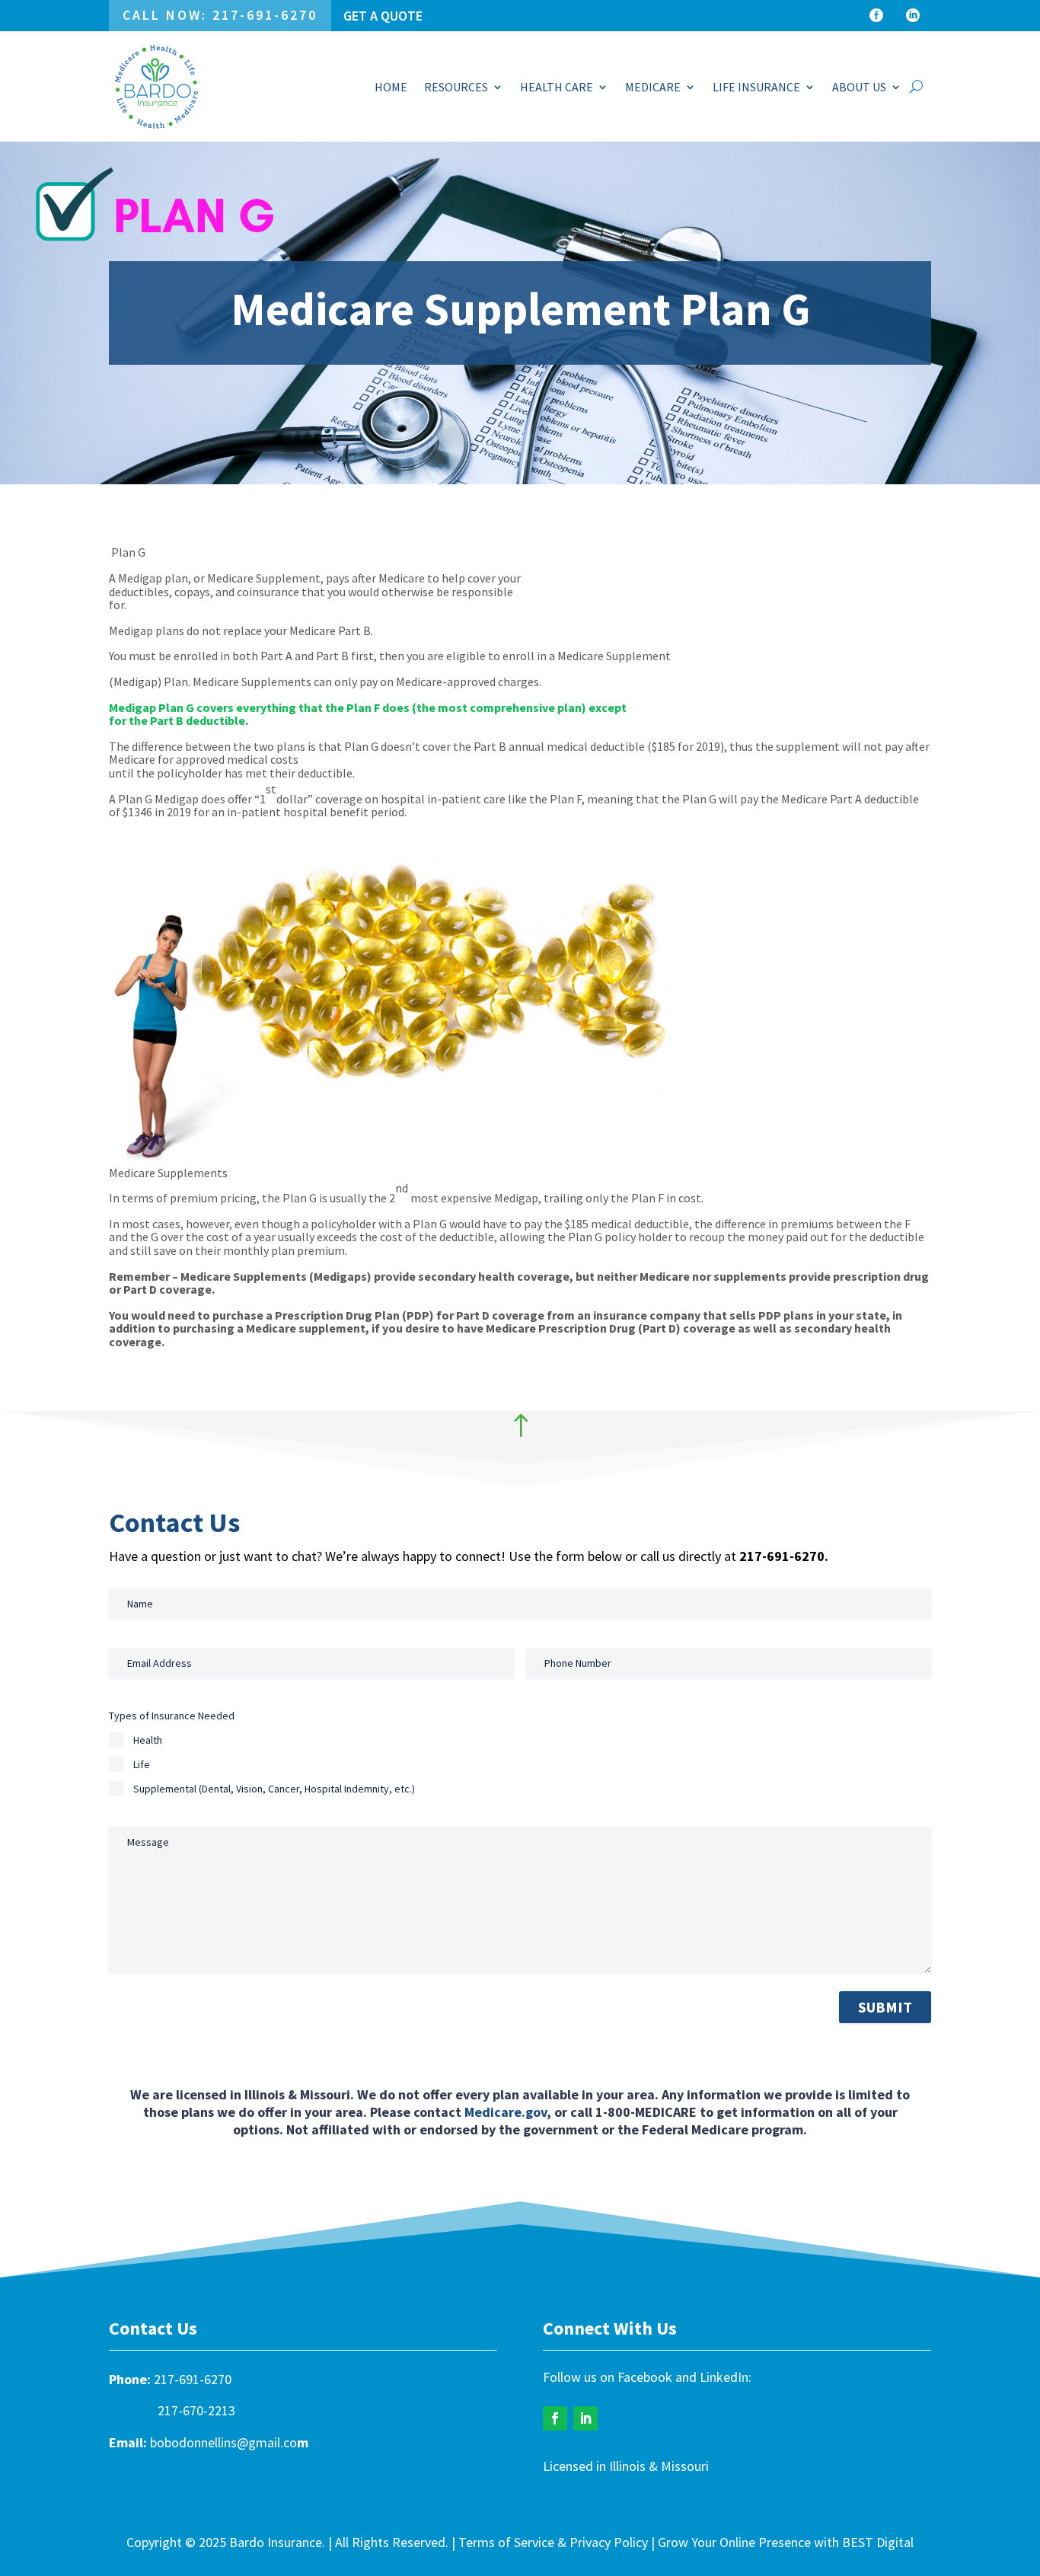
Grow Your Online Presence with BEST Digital (786, 2542)
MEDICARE (653, 87)
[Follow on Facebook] (555, 2418)
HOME (391, 87)
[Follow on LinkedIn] (585, 2418)
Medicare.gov (506, 2112)
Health (148, 1740)
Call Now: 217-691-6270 (220, 15)
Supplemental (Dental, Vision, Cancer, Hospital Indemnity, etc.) (274, 1789)
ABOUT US (859, 87)
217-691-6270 (193, 2379)
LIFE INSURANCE (756, 87)
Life (142, 1764)
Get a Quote (383, 16)
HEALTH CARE (557, 87)
